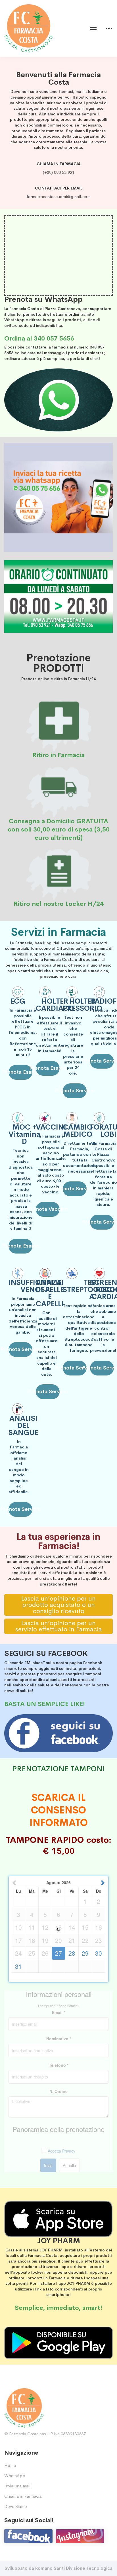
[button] (20, 1072)
